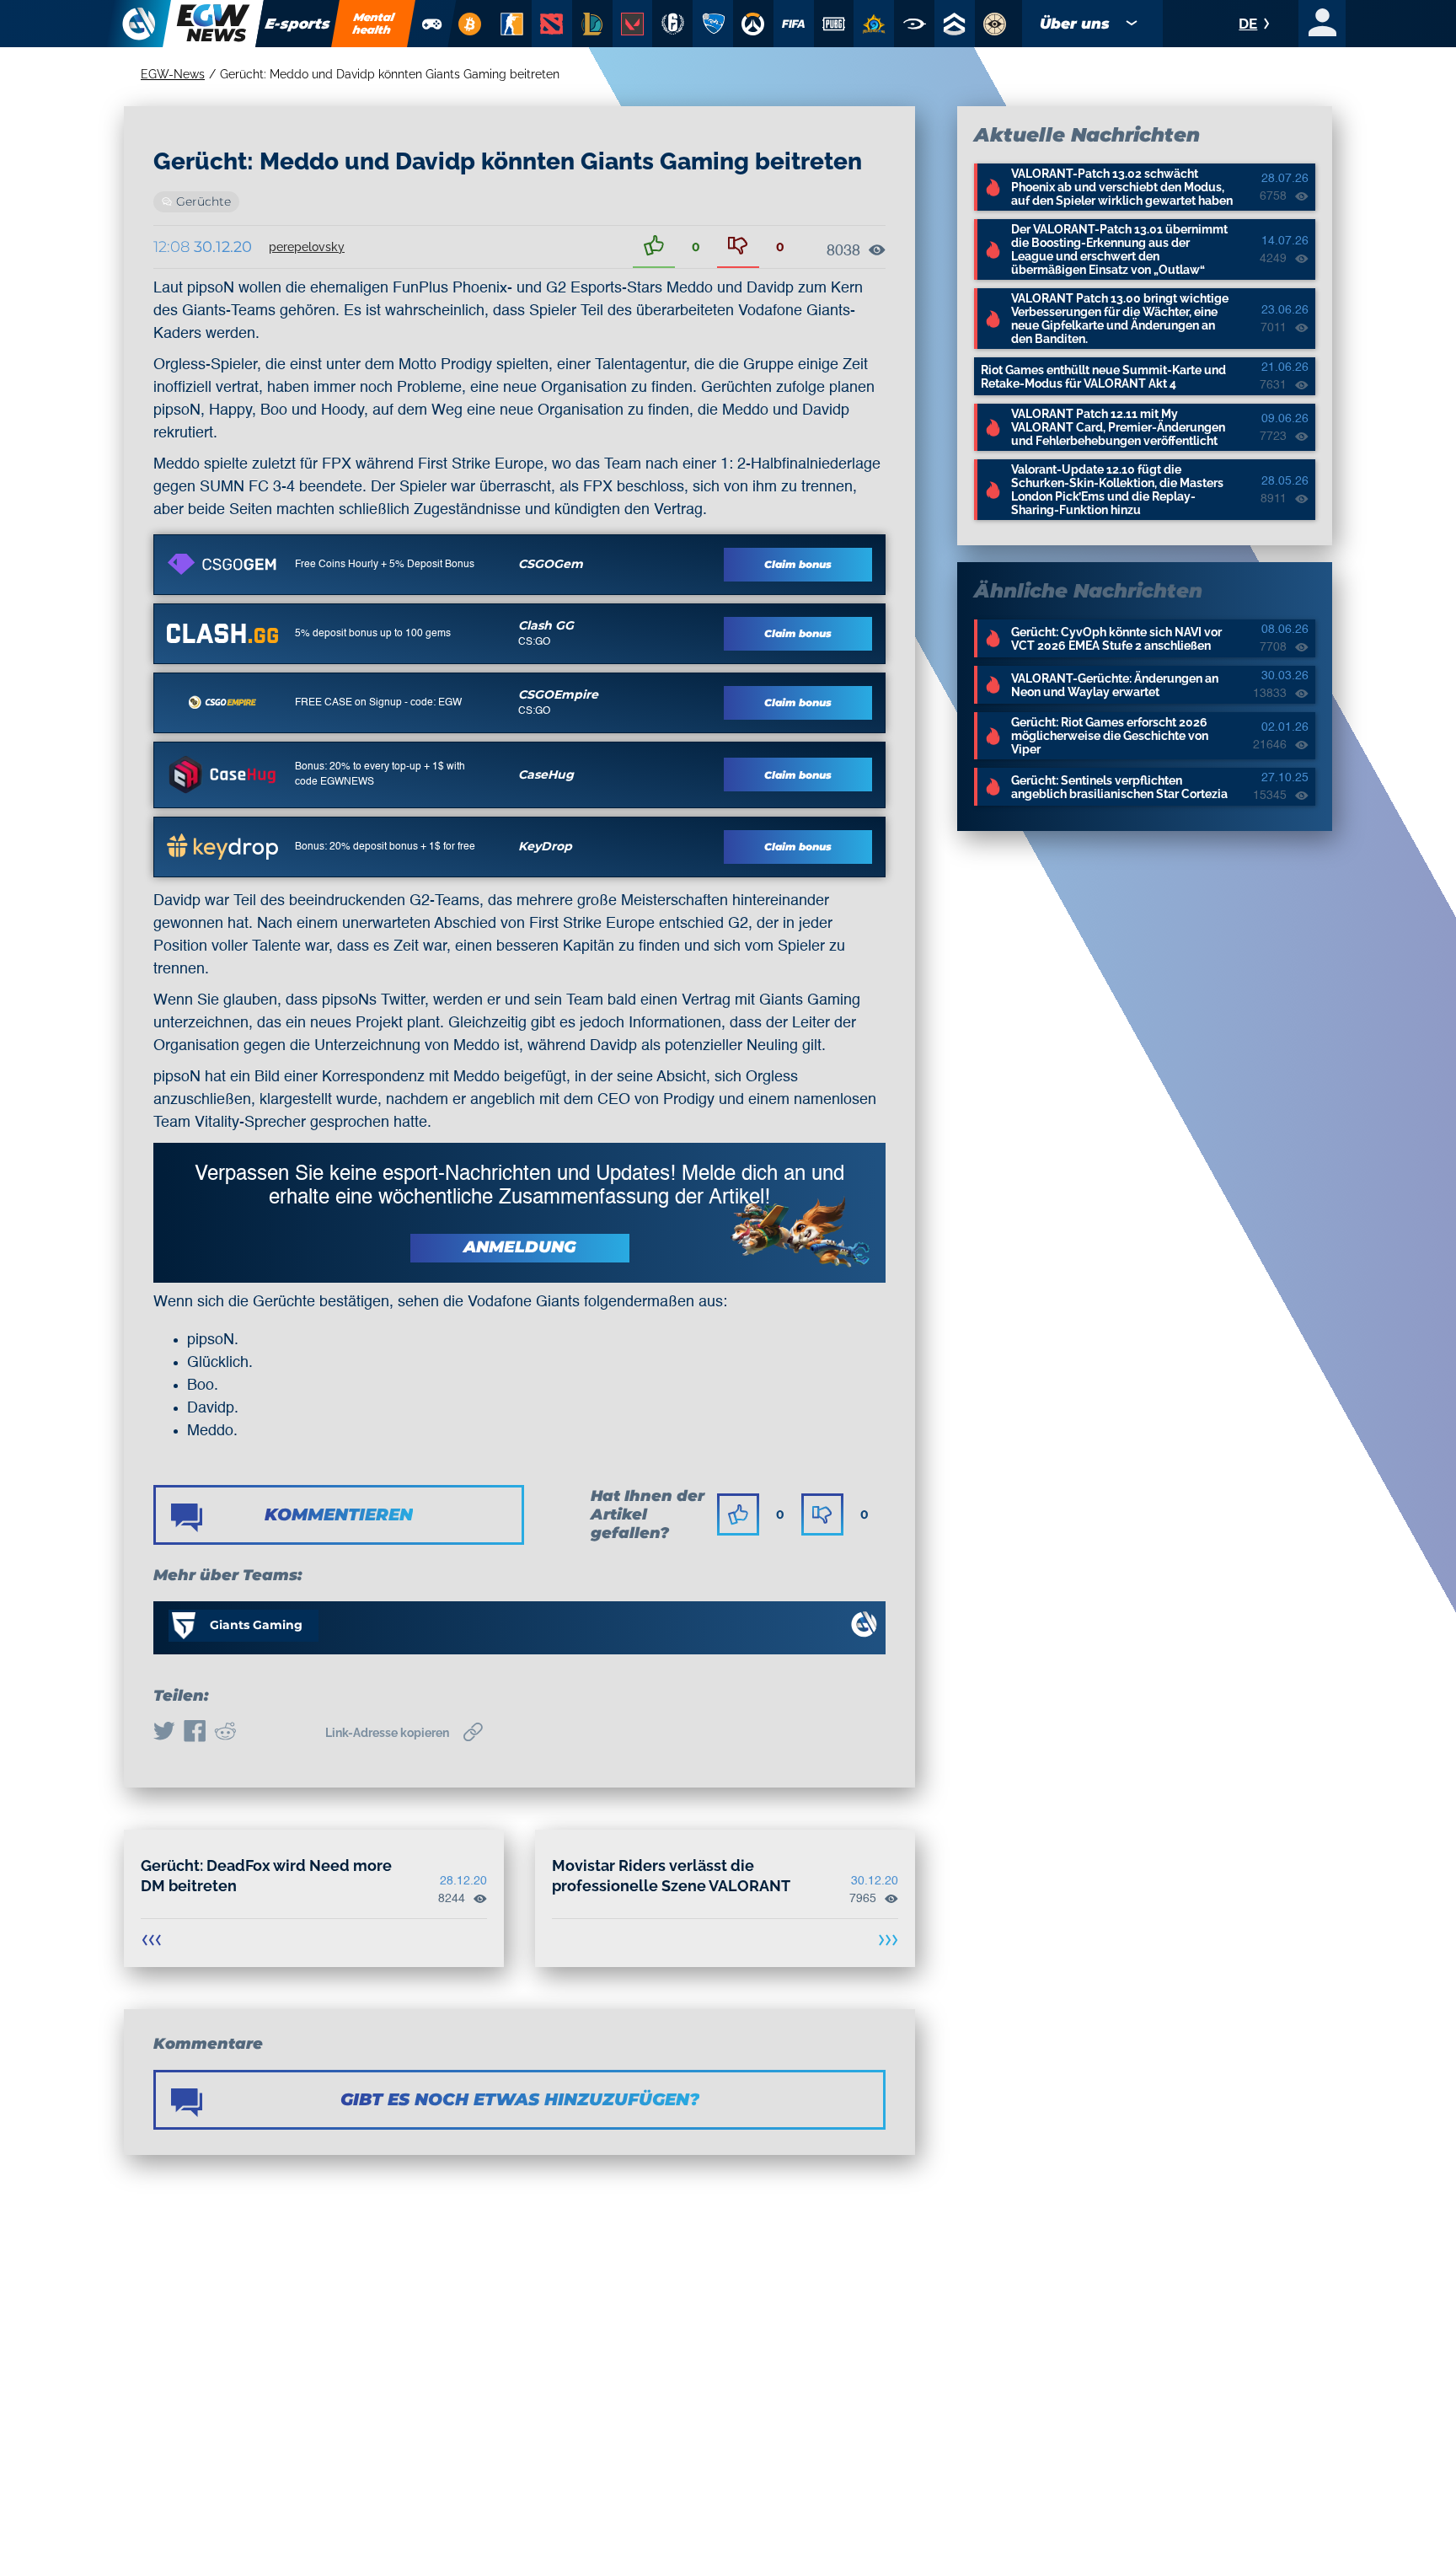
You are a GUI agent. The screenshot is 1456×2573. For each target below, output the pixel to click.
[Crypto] (469, 24)
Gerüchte (203, 201)
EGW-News (173, 74)
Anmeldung (520, 1247)
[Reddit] (225, 1733)
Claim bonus (798, 564)
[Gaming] (432, 24)
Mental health (374, 23)
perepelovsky (307, 247)
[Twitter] (164, 1733)
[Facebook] (195, 1733)
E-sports (298, 24)
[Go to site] (222, 564)
